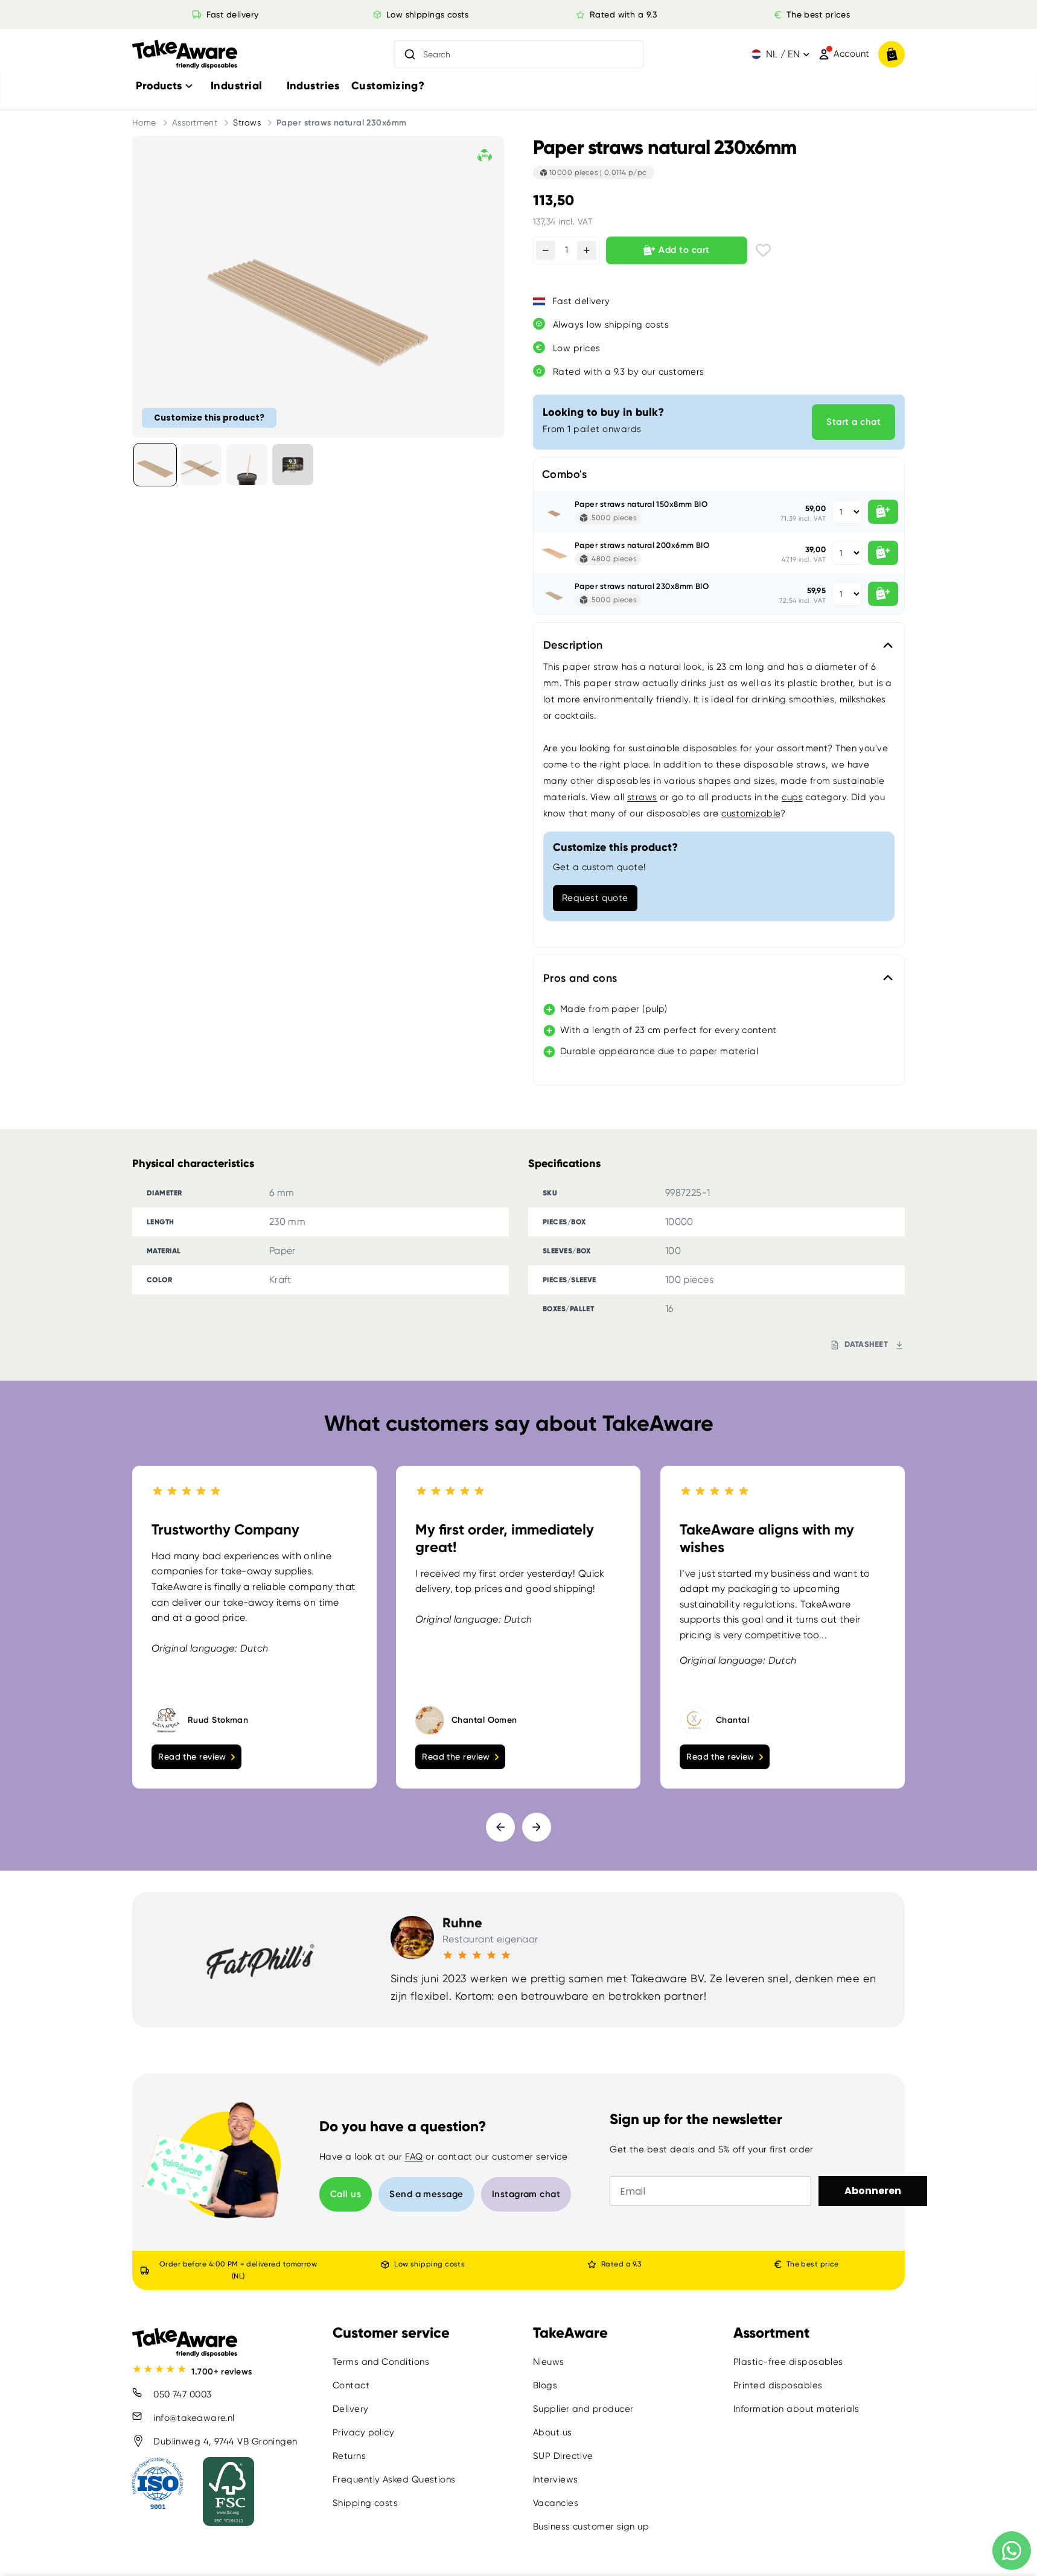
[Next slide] (537, 1827)
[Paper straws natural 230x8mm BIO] (554, 594)
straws (642, 797)
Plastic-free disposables (788, 2362)
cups (792, 797)
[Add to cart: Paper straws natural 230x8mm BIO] (883, 594)
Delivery (351, 2409)
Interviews (556, 2479)
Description (573, 645)
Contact (351, 2385)
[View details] (293, 465)
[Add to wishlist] (763, 250)
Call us (346, 2194)
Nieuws (549, 2362)
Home (144, 122)
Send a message (426, 2194)
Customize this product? (209, 417)
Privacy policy (363, 2432)
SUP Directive (563, 2456)
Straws (247, 122)
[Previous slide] (500, 1827)
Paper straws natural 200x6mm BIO (642, 545)
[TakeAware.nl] (185, 55)
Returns (349, 2456)
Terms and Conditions (381, 2362)
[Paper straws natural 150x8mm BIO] (554, 512)
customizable (751, 813)
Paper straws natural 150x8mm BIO (641, 504)
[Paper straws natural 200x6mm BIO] (554, 553)
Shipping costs (365, 2503)
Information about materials (796, 2409)
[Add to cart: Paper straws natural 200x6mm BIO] (883, 553)
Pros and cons (580, 978)
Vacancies (556, 2503)
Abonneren (873, 2191)
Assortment (195, 122)
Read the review (192, 1757)
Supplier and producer (583, 2409)
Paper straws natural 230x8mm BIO (642, 586)
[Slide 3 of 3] (247, 465)
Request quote (595, 898)
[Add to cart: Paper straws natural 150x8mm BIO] (883, 512)
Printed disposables (778, 2385)
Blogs (545, 2385)
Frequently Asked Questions (394, 2479)
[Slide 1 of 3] (155, 465)
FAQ (414, 2157)
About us (553, 2432)
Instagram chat (526, 2194)
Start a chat (854, 422)
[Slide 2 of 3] (201, 465)
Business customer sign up (591, 2527)
